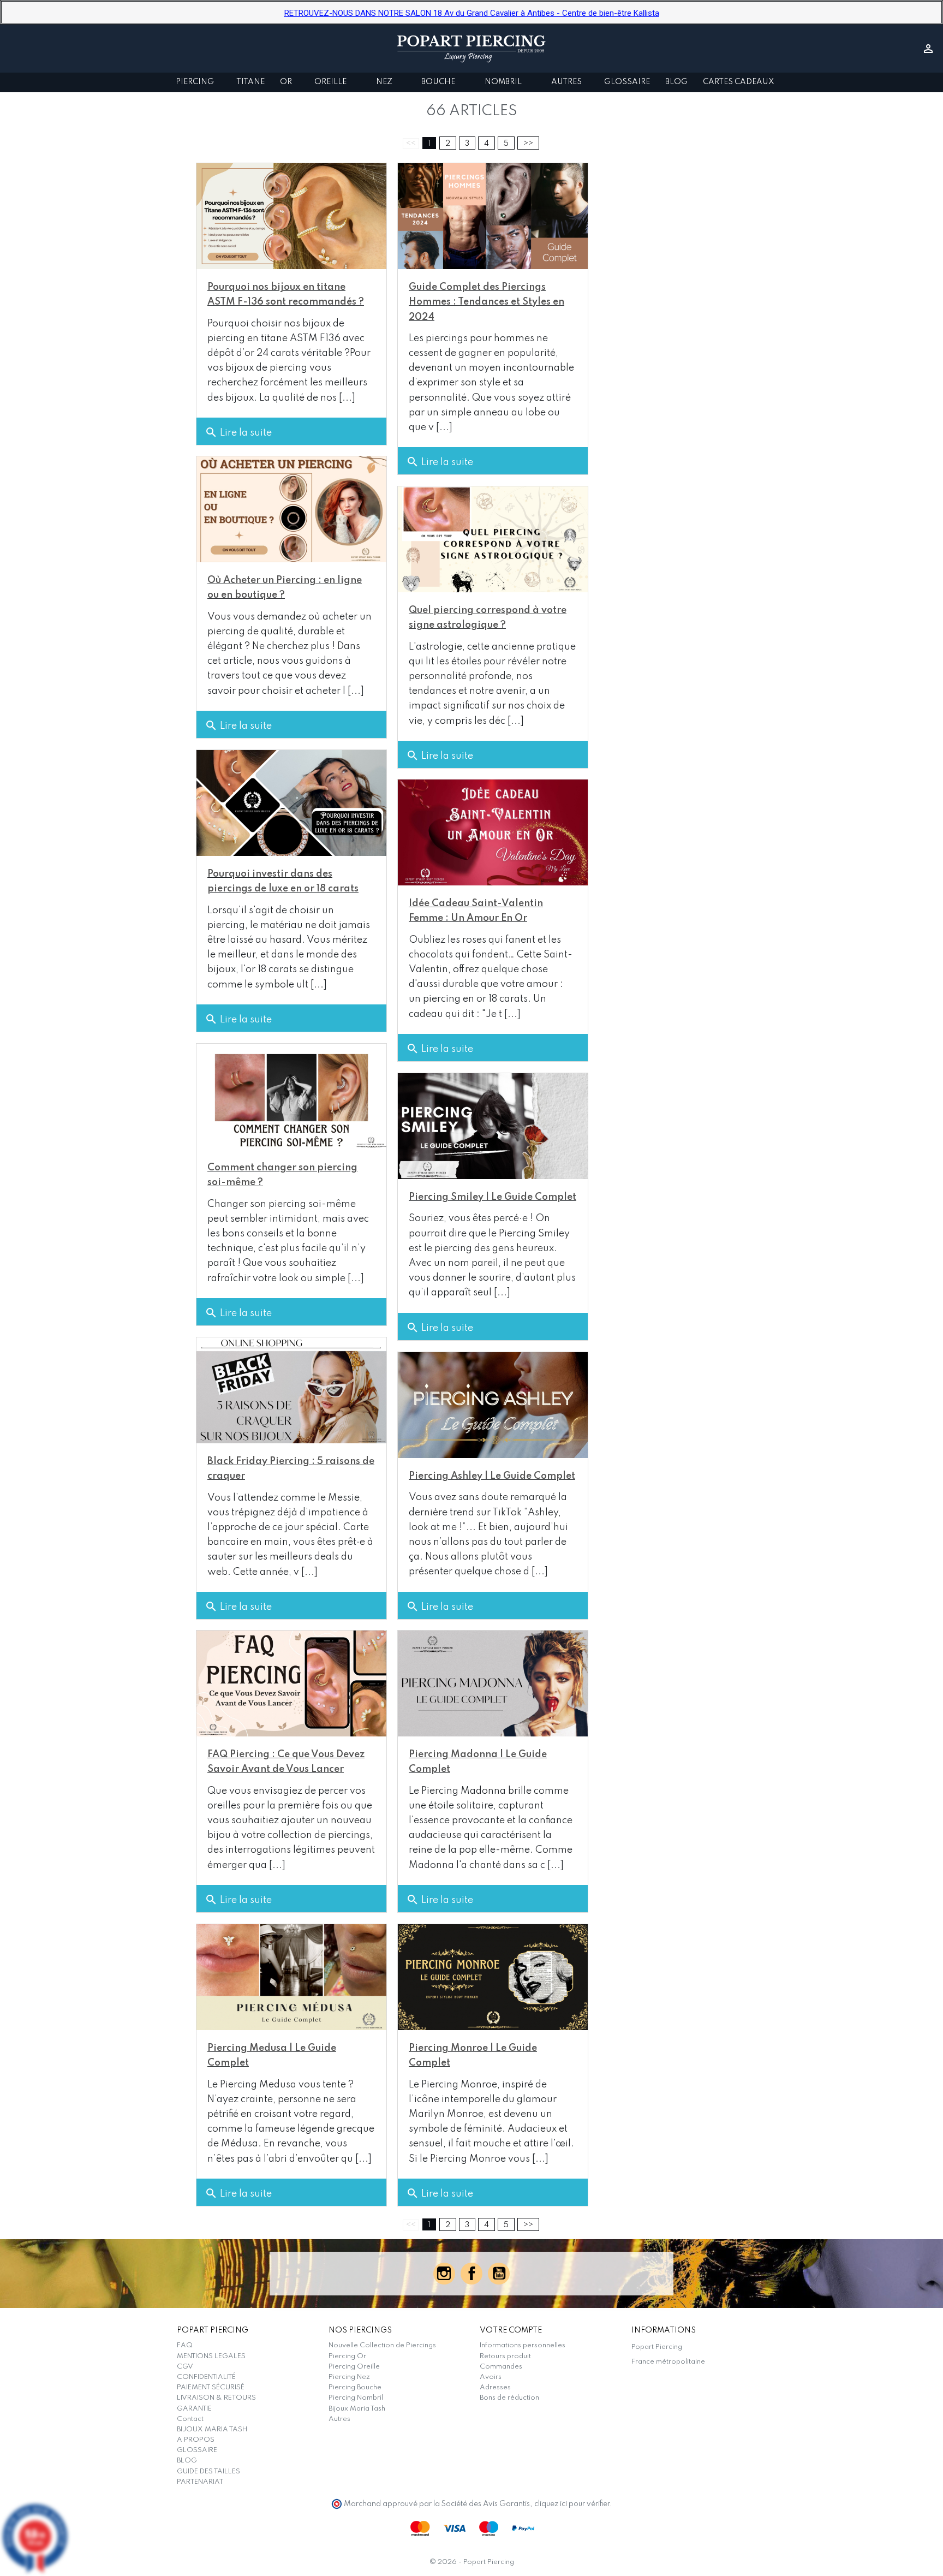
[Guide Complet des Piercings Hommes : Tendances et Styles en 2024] (493, 216)
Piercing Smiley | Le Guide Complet (493, 1197)
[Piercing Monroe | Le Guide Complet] (493, 1977)
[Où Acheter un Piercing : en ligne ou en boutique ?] (291, 509)
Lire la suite (238, 432)
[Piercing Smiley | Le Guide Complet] (493, 1126)
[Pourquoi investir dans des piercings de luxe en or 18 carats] (291, 803)
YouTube (499, 2274)
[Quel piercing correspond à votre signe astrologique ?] (493, 539)
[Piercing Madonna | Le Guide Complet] (493, 1683)
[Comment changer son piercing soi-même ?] (291, 1097)
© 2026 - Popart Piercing (472, 2562)
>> (528, 144)
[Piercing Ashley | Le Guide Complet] (493, 1405)
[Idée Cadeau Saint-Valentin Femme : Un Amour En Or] (493, 832)
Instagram (444, 2274)
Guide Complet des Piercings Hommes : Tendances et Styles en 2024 (487, 302)
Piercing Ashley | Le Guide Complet (492, 1476)
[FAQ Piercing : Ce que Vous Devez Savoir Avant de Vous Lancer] (291, 1683)
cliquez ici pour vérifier (572, 2504)
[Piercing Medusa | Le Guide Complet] (291, 1977)
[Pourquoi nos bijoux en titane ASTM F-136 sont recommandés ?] (291, 216)
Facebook (471, 2274)
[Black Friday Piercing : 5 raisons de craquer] (291, 1390)
